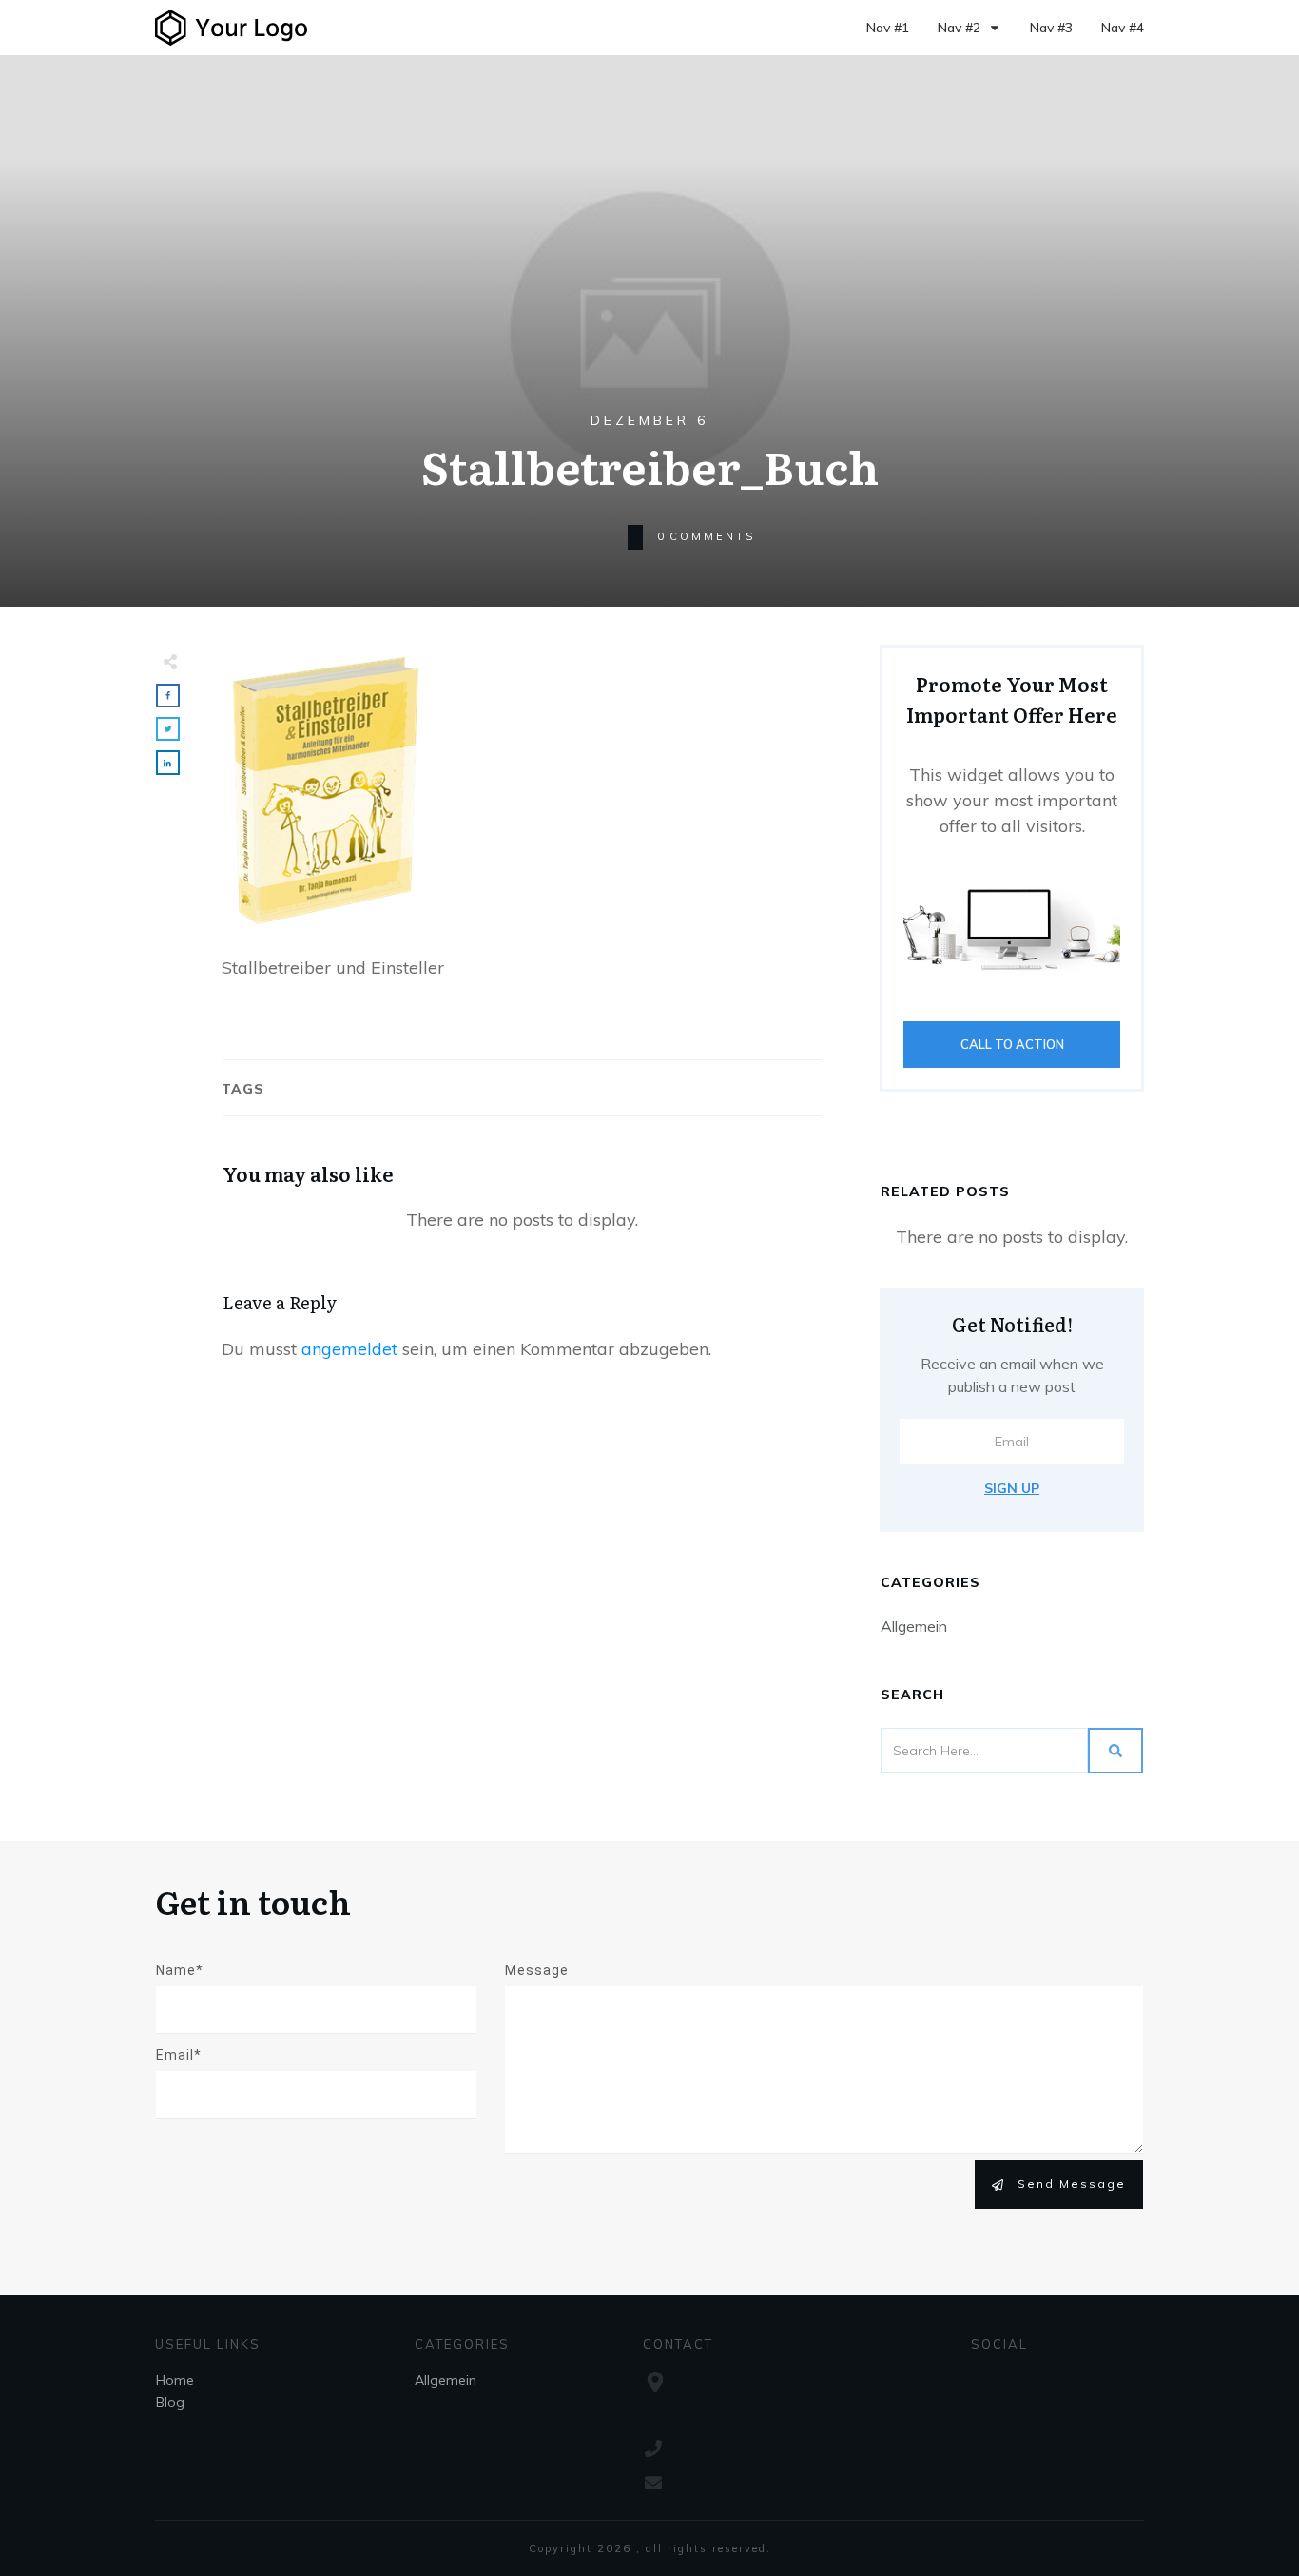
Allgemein (914, 1626)
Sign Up (1012, 1488)
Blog (170, 2402)
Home (175, 2380)
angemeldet (349, 1349)
